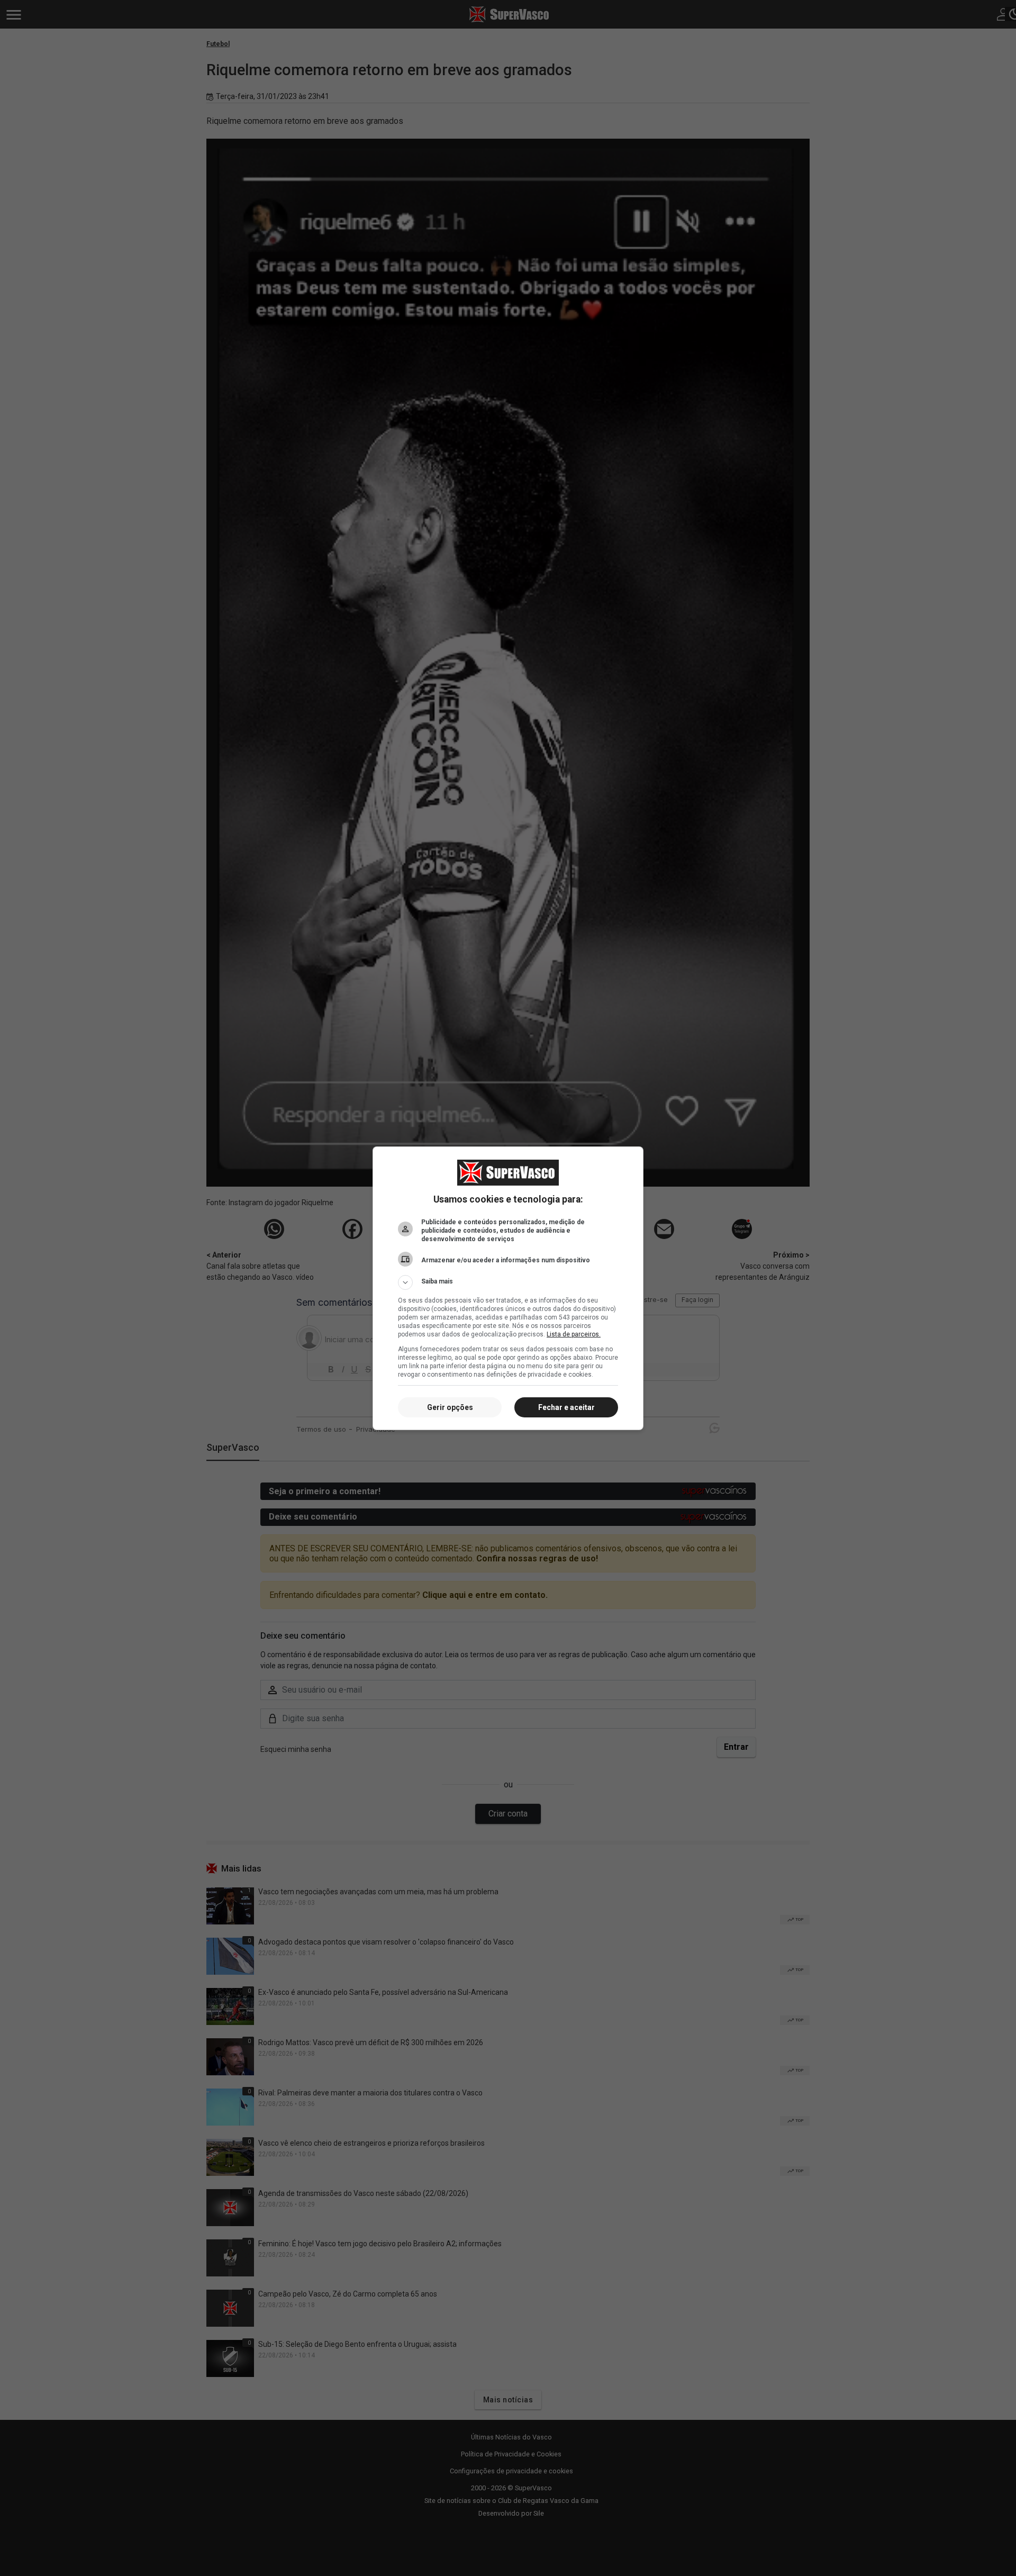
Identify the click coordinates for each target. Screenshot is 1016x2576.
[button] (508, 1282)
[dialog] (508, 1288)
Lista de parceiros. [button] (574, 1334)
